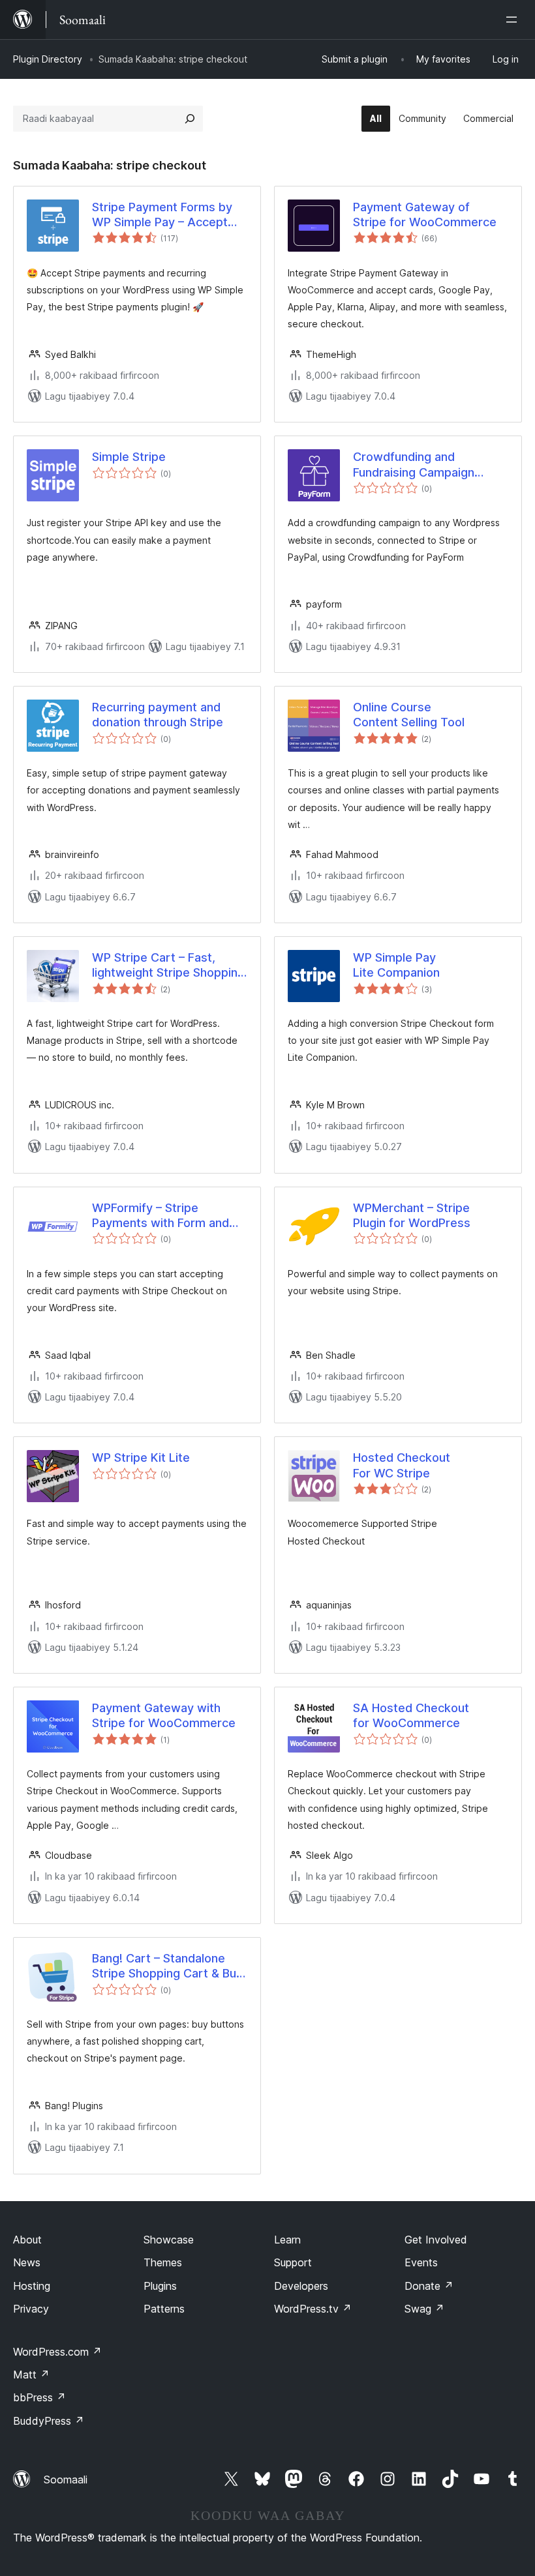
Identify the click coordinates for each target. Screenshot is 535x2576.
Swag (424, 2309)
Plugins (160, 2286)
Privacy (31, 2309)
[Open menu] (514, 20)
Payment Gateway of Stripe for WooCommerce (425, 215)
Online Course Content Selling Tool (409, 715)
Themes (163, 2262)
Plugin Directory (48, 59)
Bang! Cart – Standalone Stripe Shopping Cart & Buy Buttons (167, 1966)
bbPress (39, 2397)
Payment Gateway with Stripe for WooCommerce (164, 1715)
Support (293, 2262)
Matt (31, 2375)
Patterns (164, 2309)
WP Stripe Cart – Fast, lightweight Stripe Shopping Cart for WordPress (168, 966)
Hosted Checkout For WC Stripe (402, 1465)
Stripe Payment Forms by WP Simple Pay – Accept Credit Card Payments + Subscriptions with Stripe (162, 215)
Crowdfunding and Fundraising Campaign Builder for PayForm (414, 465)
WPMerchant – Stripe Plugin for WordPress (412, 1215)
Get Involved (436, 2240)
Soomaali (66, 2480)
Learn (287, 2240)
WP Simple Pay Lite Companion (396, 965)
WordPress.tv (313, 2309)
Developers (301, 2286)
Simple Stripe (129, 457)
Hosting (32, 2286)
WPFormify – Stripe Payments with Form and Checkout (160, 1216)
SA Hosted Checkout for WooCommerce (411, 1715)
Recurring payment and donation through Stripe (158, 715)
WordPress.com (57, 2352)
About (27, 2240)
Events (421, 2262)
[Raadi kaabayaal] (190, 119)
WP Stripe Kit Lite (141, 1458)
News (27, 2262)
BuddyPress (49, 2421)
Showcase (169, 2240)
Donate (429, 2286)
